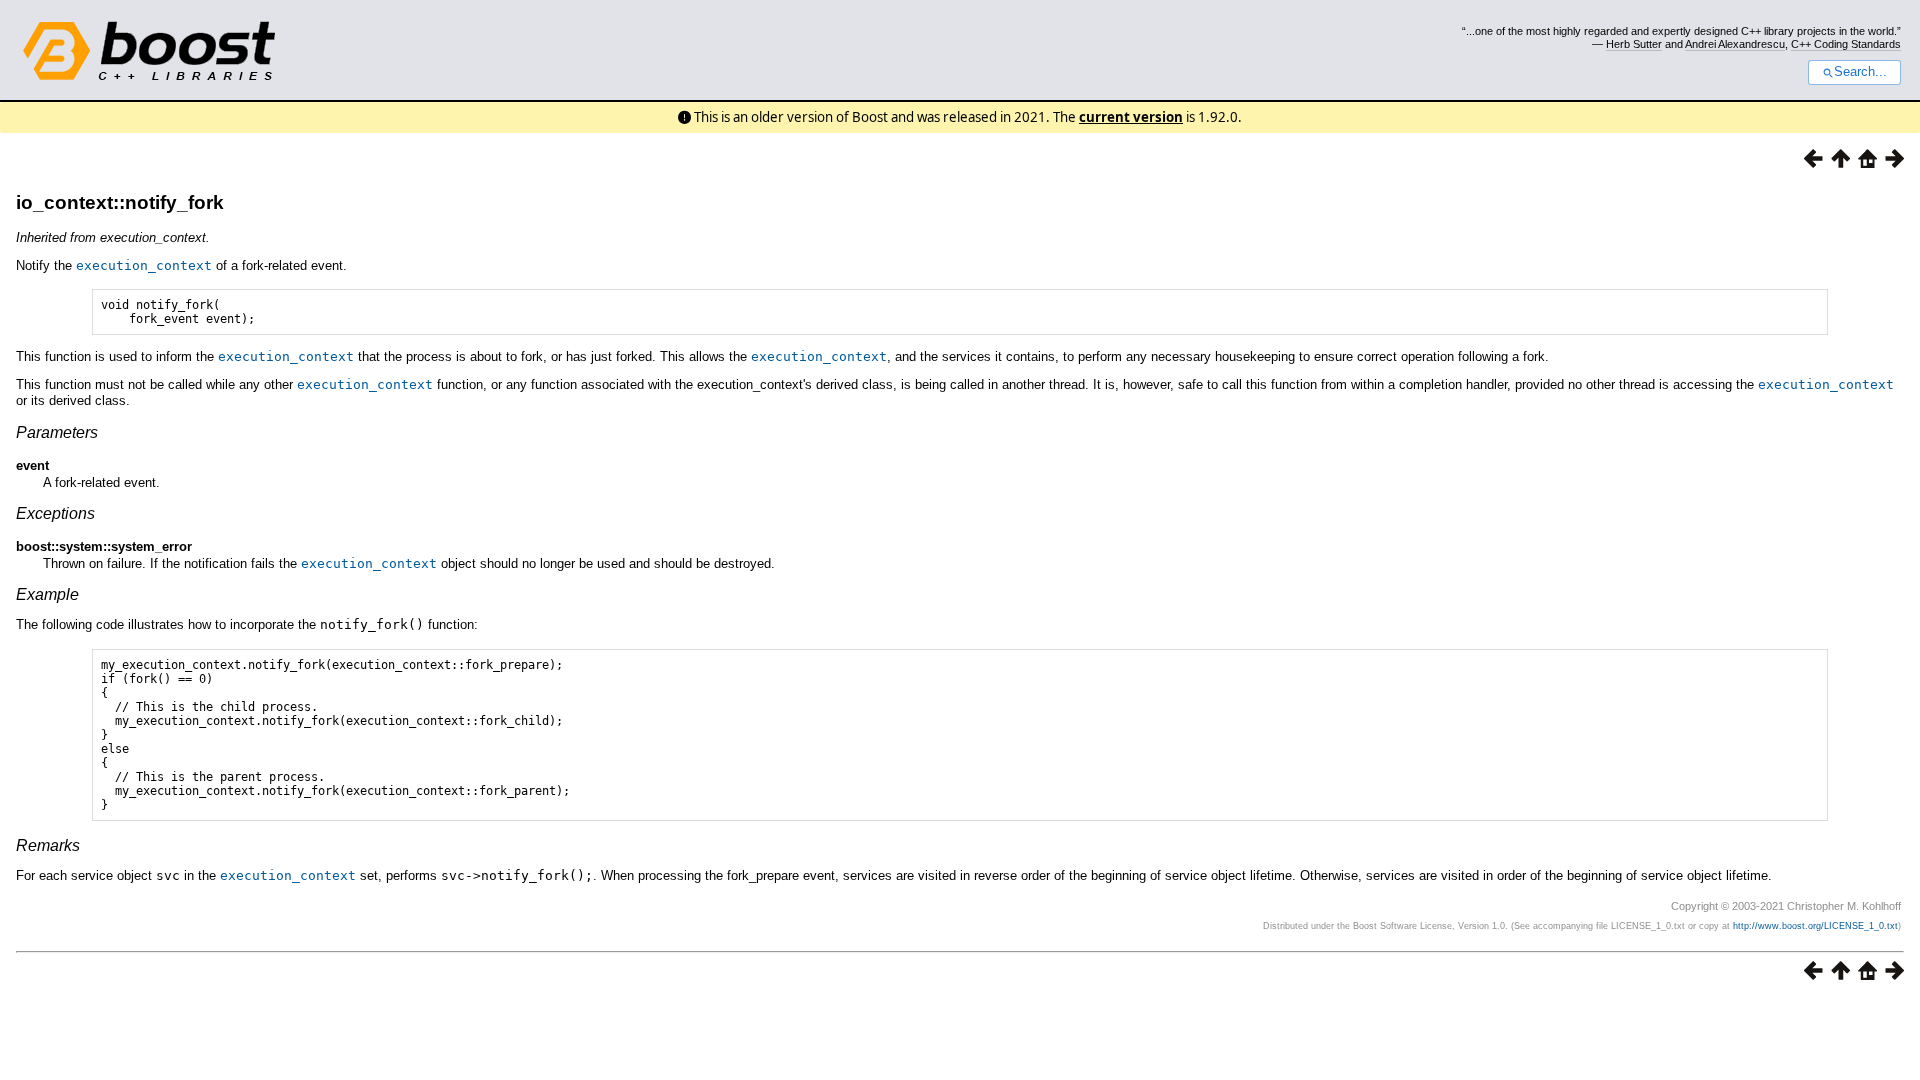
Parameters (57, 432)
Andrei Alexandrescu (1735, 44)
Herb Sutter (1634, 44)
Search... (1860, 72)
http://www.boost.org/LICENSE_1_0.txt (1815, 926)
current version (1131, 117)
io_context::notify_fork (120, 202)
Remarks (48, 845)
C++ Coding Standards (1846, 44)
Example (47, 594)
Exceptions (55, 513)
